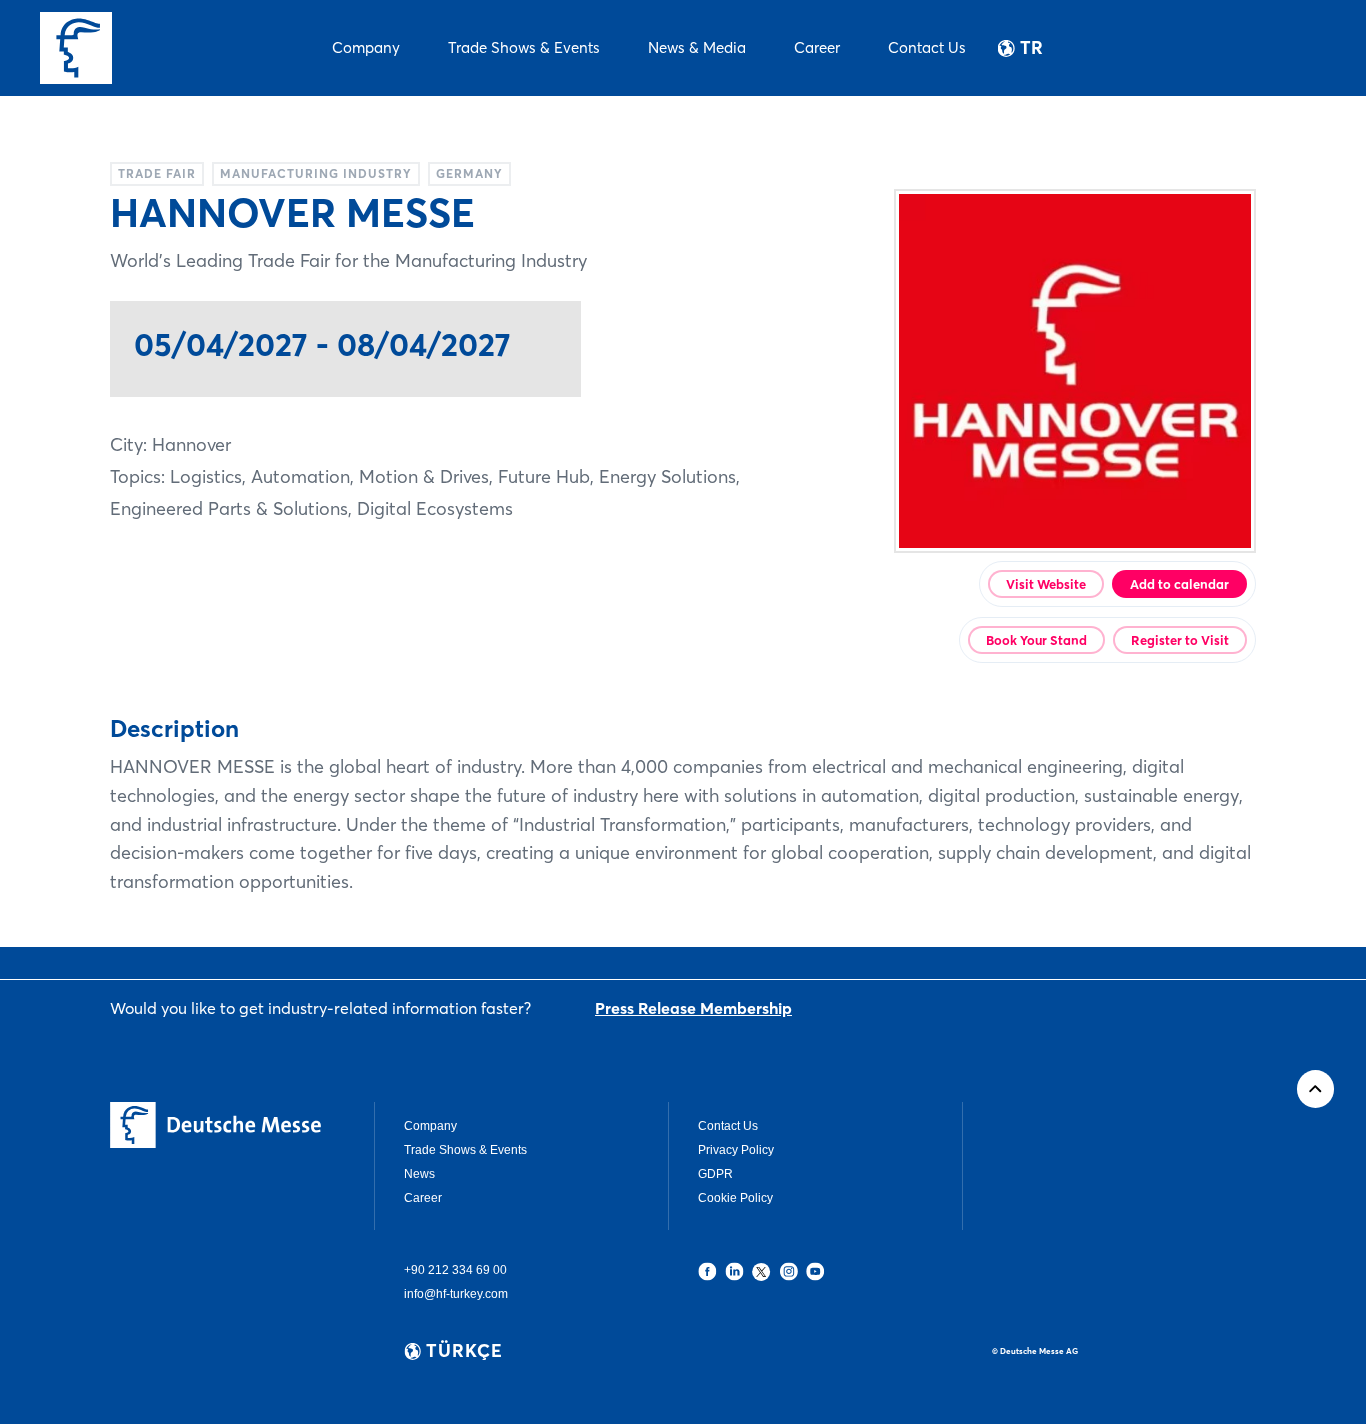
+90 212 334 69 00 (455, 1270)
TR (1031, 48)
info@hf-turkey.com (456, 1294)
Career (817, 47)
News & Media (697, 47)
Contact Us (927, 47)
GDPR (715, 1174)
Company (366, 47)
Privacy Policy (736, 1150)
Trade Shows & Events (524, 47)
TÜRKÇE (464, 1351)
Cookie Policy (735, 1198)
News (419, 1174)
